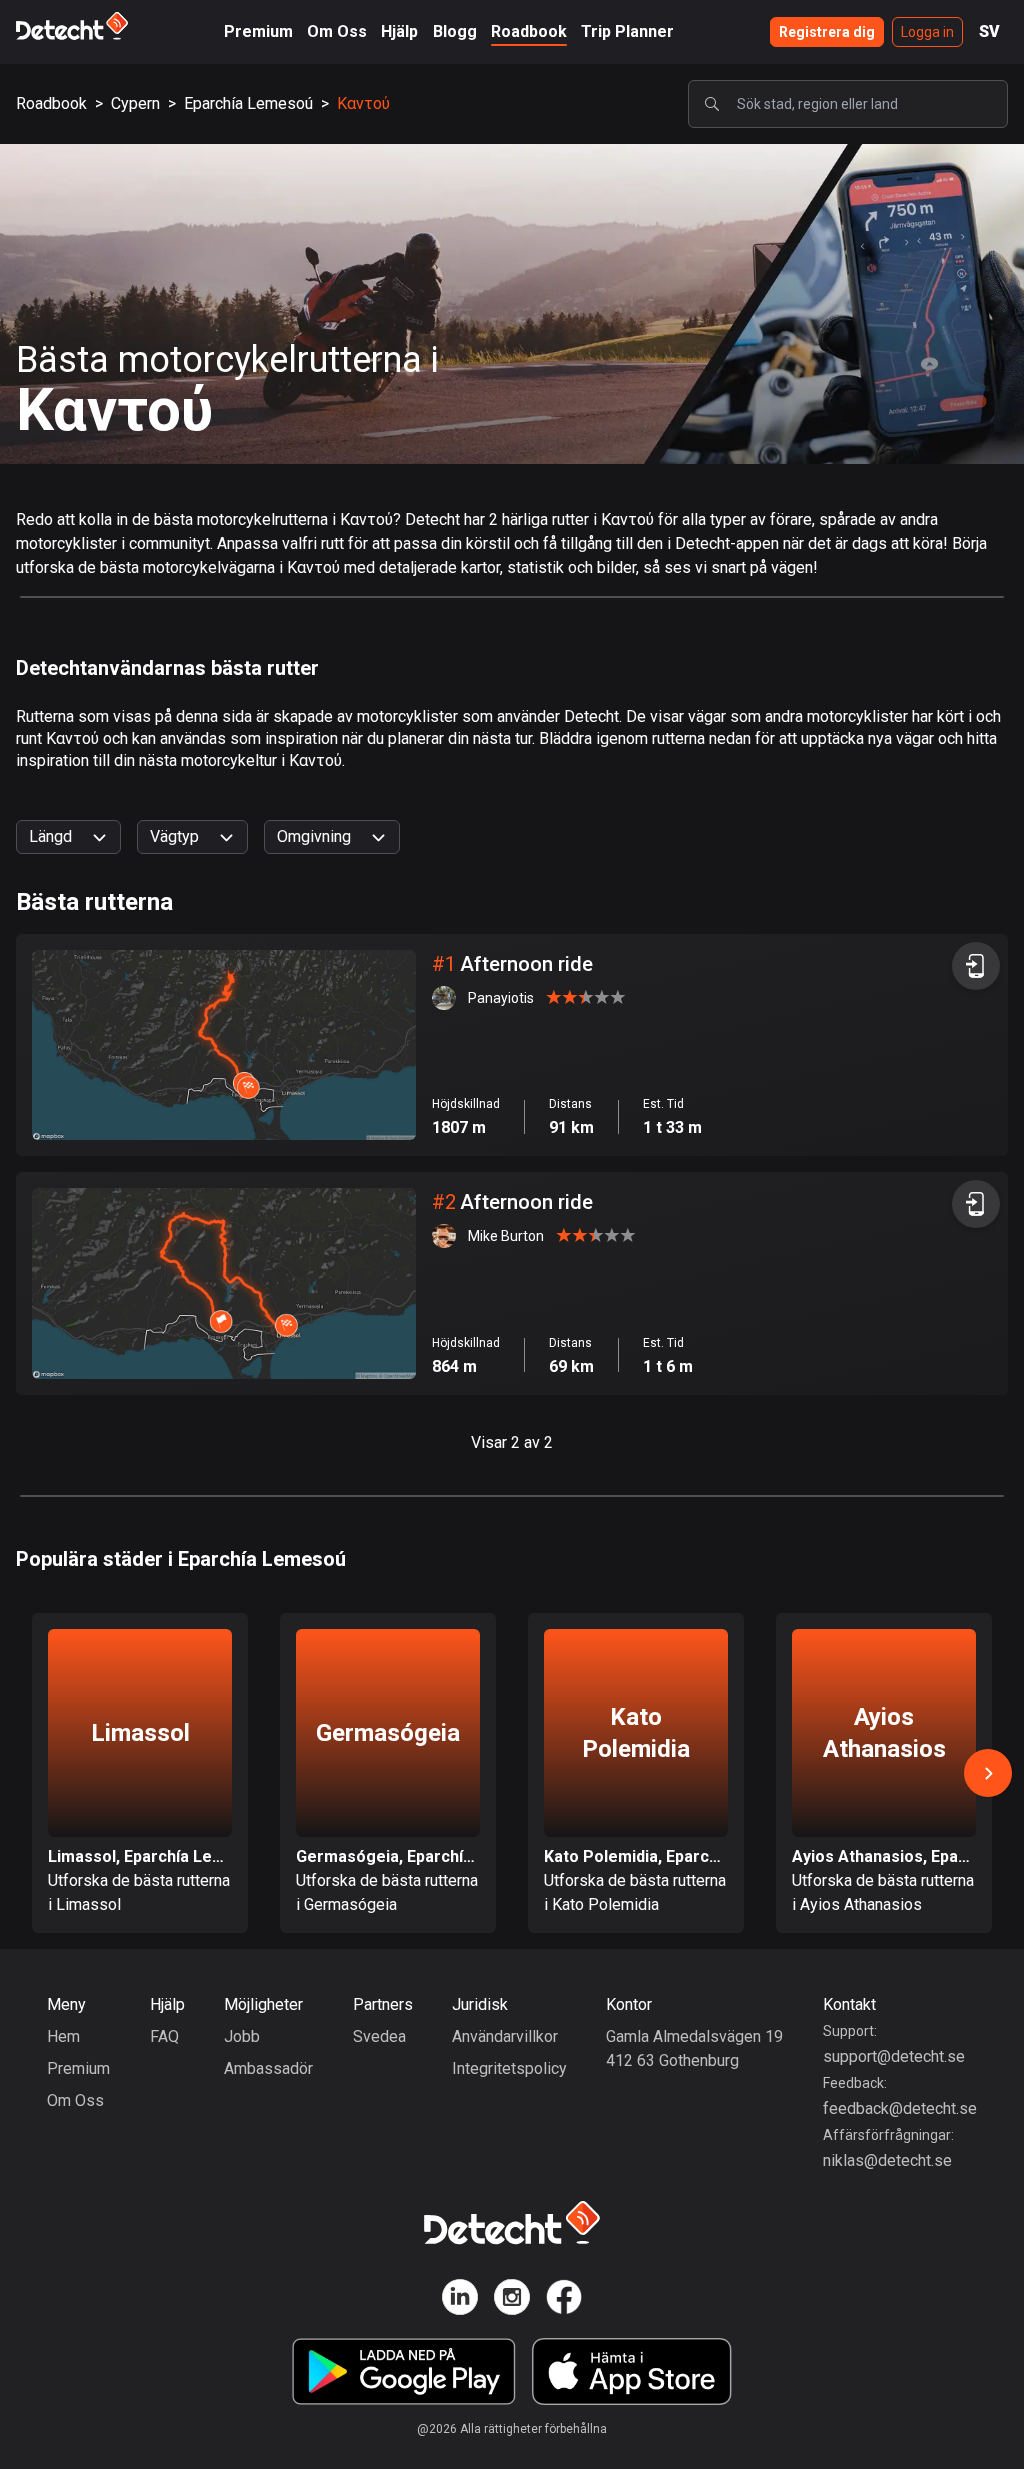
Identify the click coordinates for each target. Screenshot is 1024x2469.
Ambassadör (268, 2068)
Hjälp (399, 31)
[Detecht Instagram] (512, 2300)
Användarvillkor (505, 2036)
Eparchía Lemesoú (248, 103)
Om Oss (337, 31)
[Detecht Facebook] (564, 2300)
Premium (258, 31)
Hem (63, 2036)
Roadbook (529, 31)
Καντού (363, 103)
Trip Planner (627, 31)
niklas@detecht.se (887, 2160)
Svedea (379, 2036)
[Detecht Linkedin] (460, 2300)
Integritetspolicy (509, 2068)
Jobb (242, 2036)
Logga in (927, 32)
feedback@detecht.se (900, 2108)
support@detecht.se (894, 2056)
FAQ (164, 2036)
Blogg (455, 31)
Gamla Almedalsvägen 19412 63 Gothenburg (694, 2048)
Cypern (135, 103)
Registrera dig (827, 32)
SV (989, 31)
